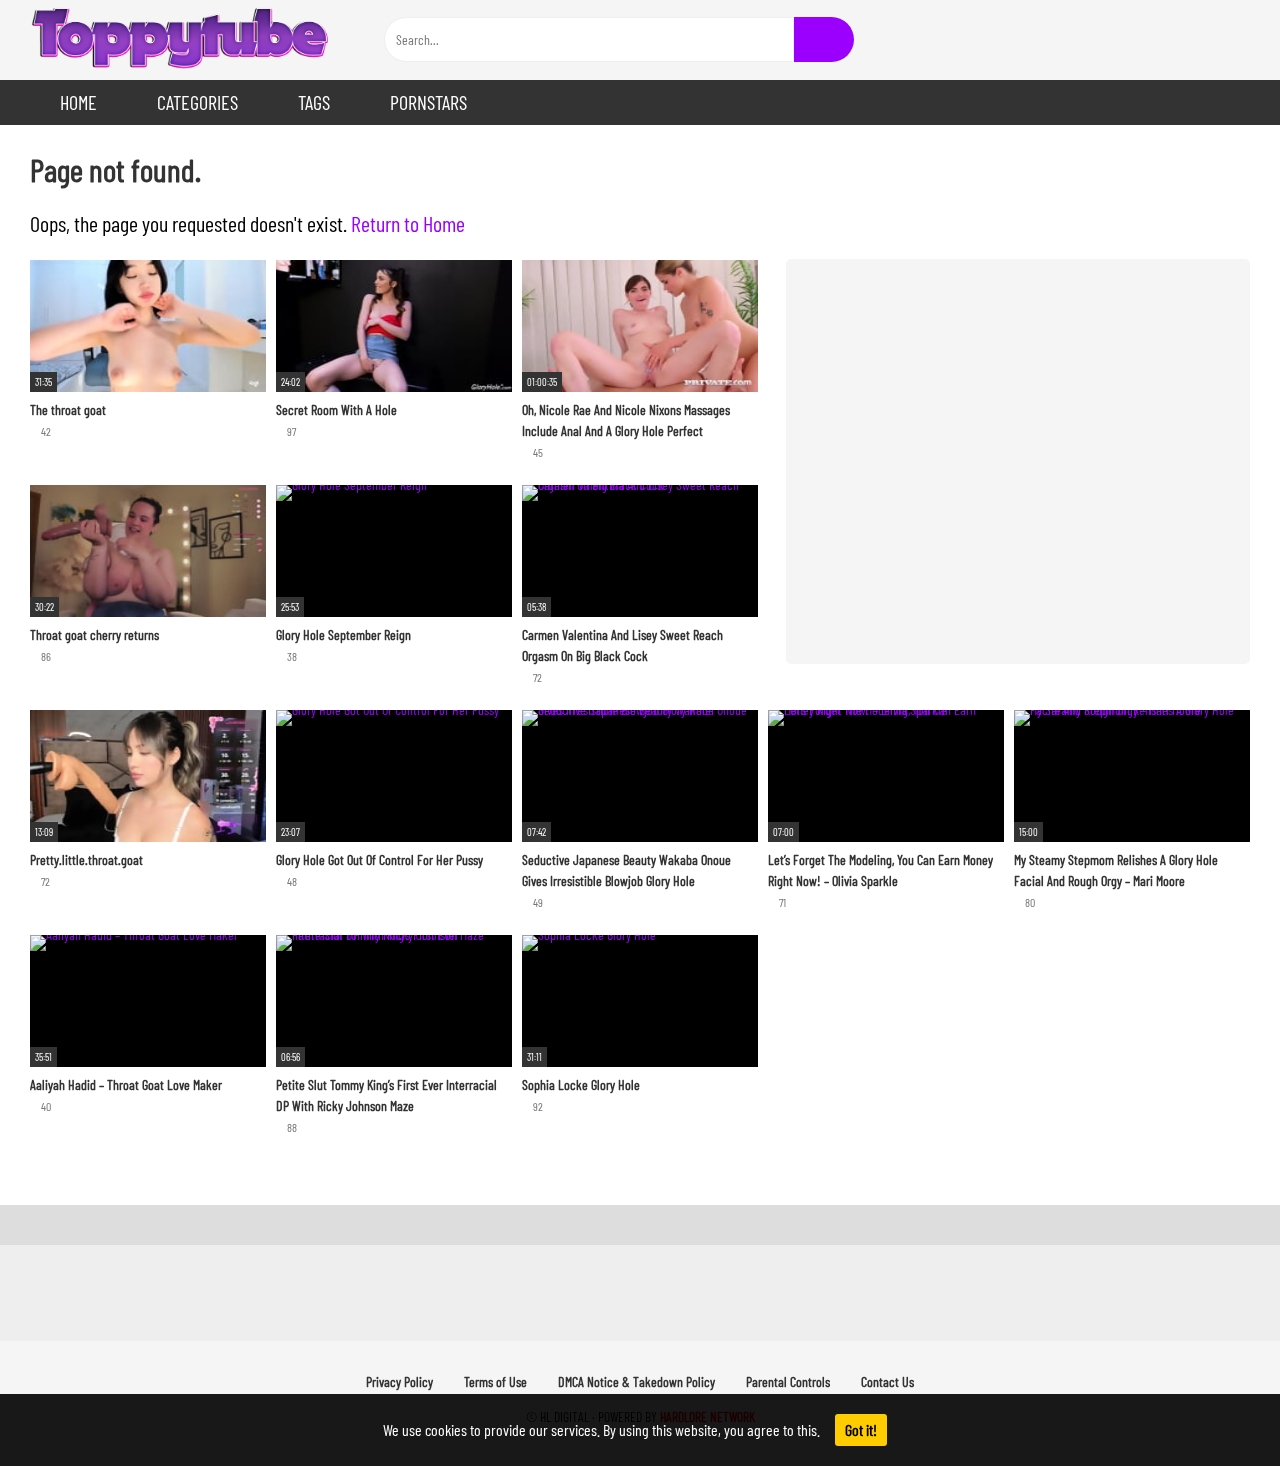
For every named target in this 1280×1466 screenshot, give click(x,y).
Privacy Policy (399, 1381)
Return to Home (408, 223)
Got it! (861, 1429)
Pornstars (428, 102)
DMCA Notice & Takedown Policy (636, 1381)
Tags (314, 102)
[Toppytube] (180, 40)
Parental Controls (788, 1381)
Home (78, 102)
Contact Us (887, 1381)
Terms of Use (495, 1381)
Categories (197, 102)
